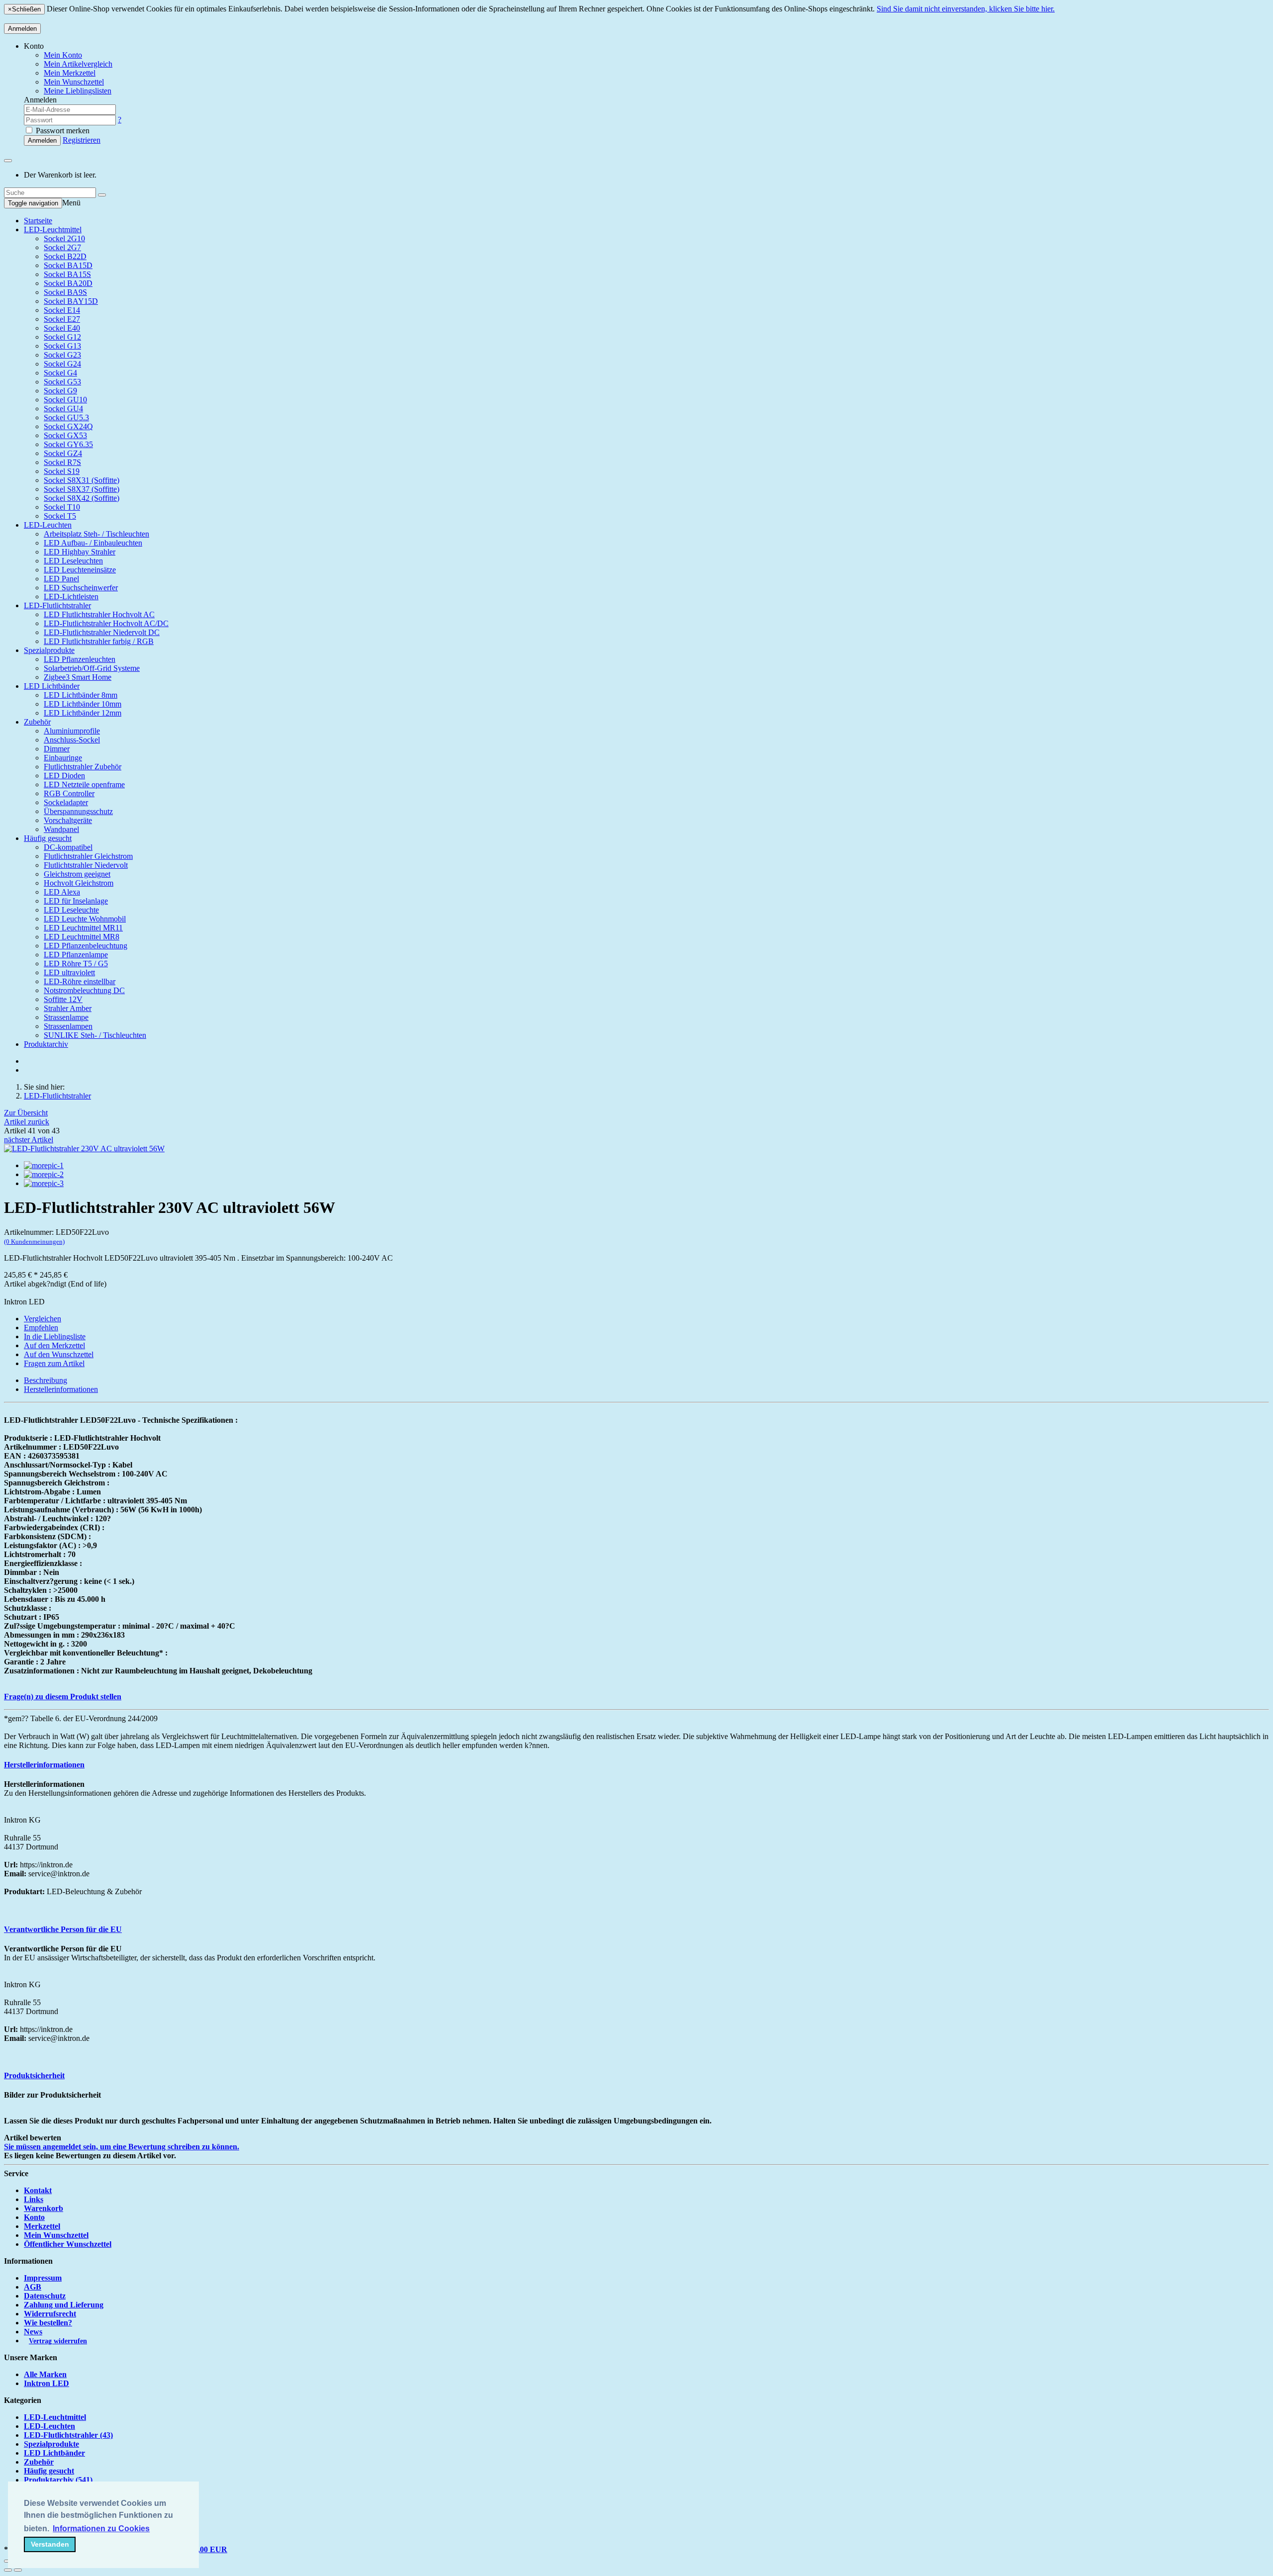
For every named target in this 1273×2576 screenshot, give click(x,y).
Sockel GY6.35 (68, 444)
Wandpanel (61, 829)
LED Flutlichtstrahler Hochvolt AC (99, 614)
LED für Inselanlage (76, 901)
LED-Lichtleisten (71, 597)
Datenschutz (45, 2296)
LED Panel (61, 579)
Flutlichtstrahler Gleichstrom (88, 856)
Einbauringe (63, 758)
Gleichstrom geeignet (77, 874)
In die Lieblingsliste (55, 1336)
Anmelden (22, 29)
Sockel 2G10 (64, 238)
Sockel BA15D (68, 265)
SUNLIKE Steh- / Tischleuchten (95, 1035)
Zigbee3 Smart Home (78, 677)
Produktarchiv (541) (58, 2480)
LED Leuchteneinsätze (80, 570)
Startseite (38, 221)
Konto (34, 2217)
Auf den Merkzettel (54, 1345)
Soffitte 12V (63, 999)
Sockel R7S (62, 462)
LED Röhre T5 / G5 (76, 964)
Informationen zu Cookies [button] (101, 2529)
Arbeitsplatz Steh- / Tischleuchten (96, 534)
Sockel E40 (62, 328)
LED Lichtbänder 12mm (83, 713)
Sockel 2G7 (62, 247)
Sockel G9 (60, 391)
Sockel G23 (62, 355)
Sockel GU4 (63, 409)
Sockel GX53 (65, 435)
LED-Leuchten (48, 525)
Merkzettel (42, 2226)
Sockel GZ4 (63, 453)
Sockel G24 (62, 364)
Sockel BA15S (67, 274)
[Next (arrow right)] (18, 2570)
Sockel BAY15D (71, 301)
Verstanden (50, 2544)
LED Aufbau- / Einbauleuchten (93, 543)
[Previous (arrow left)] (8, 2570)
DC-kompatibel (68, 847)
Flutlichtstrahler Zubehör (83, 767)
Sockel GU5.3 (66, 417)
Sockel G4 (60, 373)
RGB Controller (69, 793)
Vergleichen (43, 1319)
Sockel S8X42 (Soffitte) (82, 498)
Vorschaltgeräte (68, 820)
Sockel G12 (62, 337)
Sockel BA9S (65, 292)
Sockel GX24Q (68, 426)
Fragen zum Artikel (54, 1363)
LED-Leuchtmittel (53, 230)
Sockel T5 (60, 516)
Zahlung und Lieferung (64, 2305)
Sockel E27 (62, 319)
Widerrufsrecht (50, 2314)
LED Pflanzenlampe (76, 955)
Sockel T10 (62, 507)
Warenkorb (44, 2208)
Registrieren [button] (82, 140)
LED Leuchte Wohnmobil (85, 919)
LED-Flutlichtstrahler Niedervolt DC (102, 632)
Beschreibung (45, 1380)
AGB (33, 2287)
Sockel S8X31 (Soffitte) (82, 480)
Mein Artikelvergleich (78, 64)
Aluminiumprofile (72, 731)
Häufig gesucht (48, 838)
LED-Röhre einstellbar (80, 981)
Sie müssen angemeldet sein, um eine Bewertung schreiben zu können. (122, 2147)
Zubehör (37, 722)
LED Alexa (62, 892)
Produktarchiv (46, 1044)
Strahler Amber (68, 1008)
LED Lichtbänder (52, 686)
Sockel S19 (62, 471)
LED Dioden (64, 776)
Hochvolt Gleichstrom (79, 883)
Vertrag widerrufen (58, 2341)
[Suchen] (102, 195)
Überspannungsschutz (78, 811)
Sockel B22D (65, 256)
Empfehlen (41, 1328)
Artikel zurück (27, 1122)
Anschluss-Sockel (72, 740)
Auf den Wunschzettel (59, 1354)
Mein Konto (63, 55)
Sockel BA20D (68, 283)
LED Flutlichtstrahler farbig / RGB (99, 641)
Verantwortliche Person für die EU (63, 1929)
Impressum (43, 2278)
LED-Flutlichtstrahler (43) (68, 2435)
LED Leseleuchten (73, 561)
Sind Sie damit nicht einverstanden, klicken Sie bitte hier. (966, 9)
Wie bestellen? (48, 2323)
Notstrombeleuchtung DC (84, 990)
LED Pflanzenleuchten (80, 659)
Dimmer (57, 749)
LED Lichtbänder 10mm (83, 704)
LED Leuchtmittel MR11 (83, 928)
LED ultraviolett (69, 972)
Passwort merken (62, 131)
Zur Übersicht (26, 1113)
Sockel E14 (62, 310)
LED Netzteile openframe (84, 784)
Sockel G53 (62, 382)
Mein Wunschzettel (56, 2235)
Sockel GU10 (65, 400)
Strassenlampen (68, 1026)
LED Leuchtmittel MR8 (82, 937)
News (33, 2332)
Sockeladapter (66, 802)
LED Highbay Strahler (80, 552)
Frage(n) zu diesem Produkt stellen (63, 1697)
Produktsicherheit (34, 2075)
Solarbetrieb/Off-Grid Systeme (92, 668)
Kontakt (38, 2190)
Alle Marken (45, 2374)
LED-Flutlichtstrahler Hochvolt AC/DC (106, 623)
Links (34, 2199)
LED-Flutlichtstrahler (57, 605)
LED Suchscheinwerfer (81, 588)
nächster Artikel (29, 1140)
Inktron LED (46, 2383)
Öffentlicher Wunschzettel (68, 2244)
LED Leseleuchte (71, 910)
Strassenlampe (66, 1017)
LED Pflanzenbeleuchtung (86, 946)
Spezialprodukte (49, 650)
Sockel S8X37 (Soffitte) (82, 489)
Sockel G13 (62, 346)
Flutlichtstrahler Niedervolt (86, 865)
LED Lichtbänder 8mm (81, 695)
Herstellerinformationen (61, 1389)
